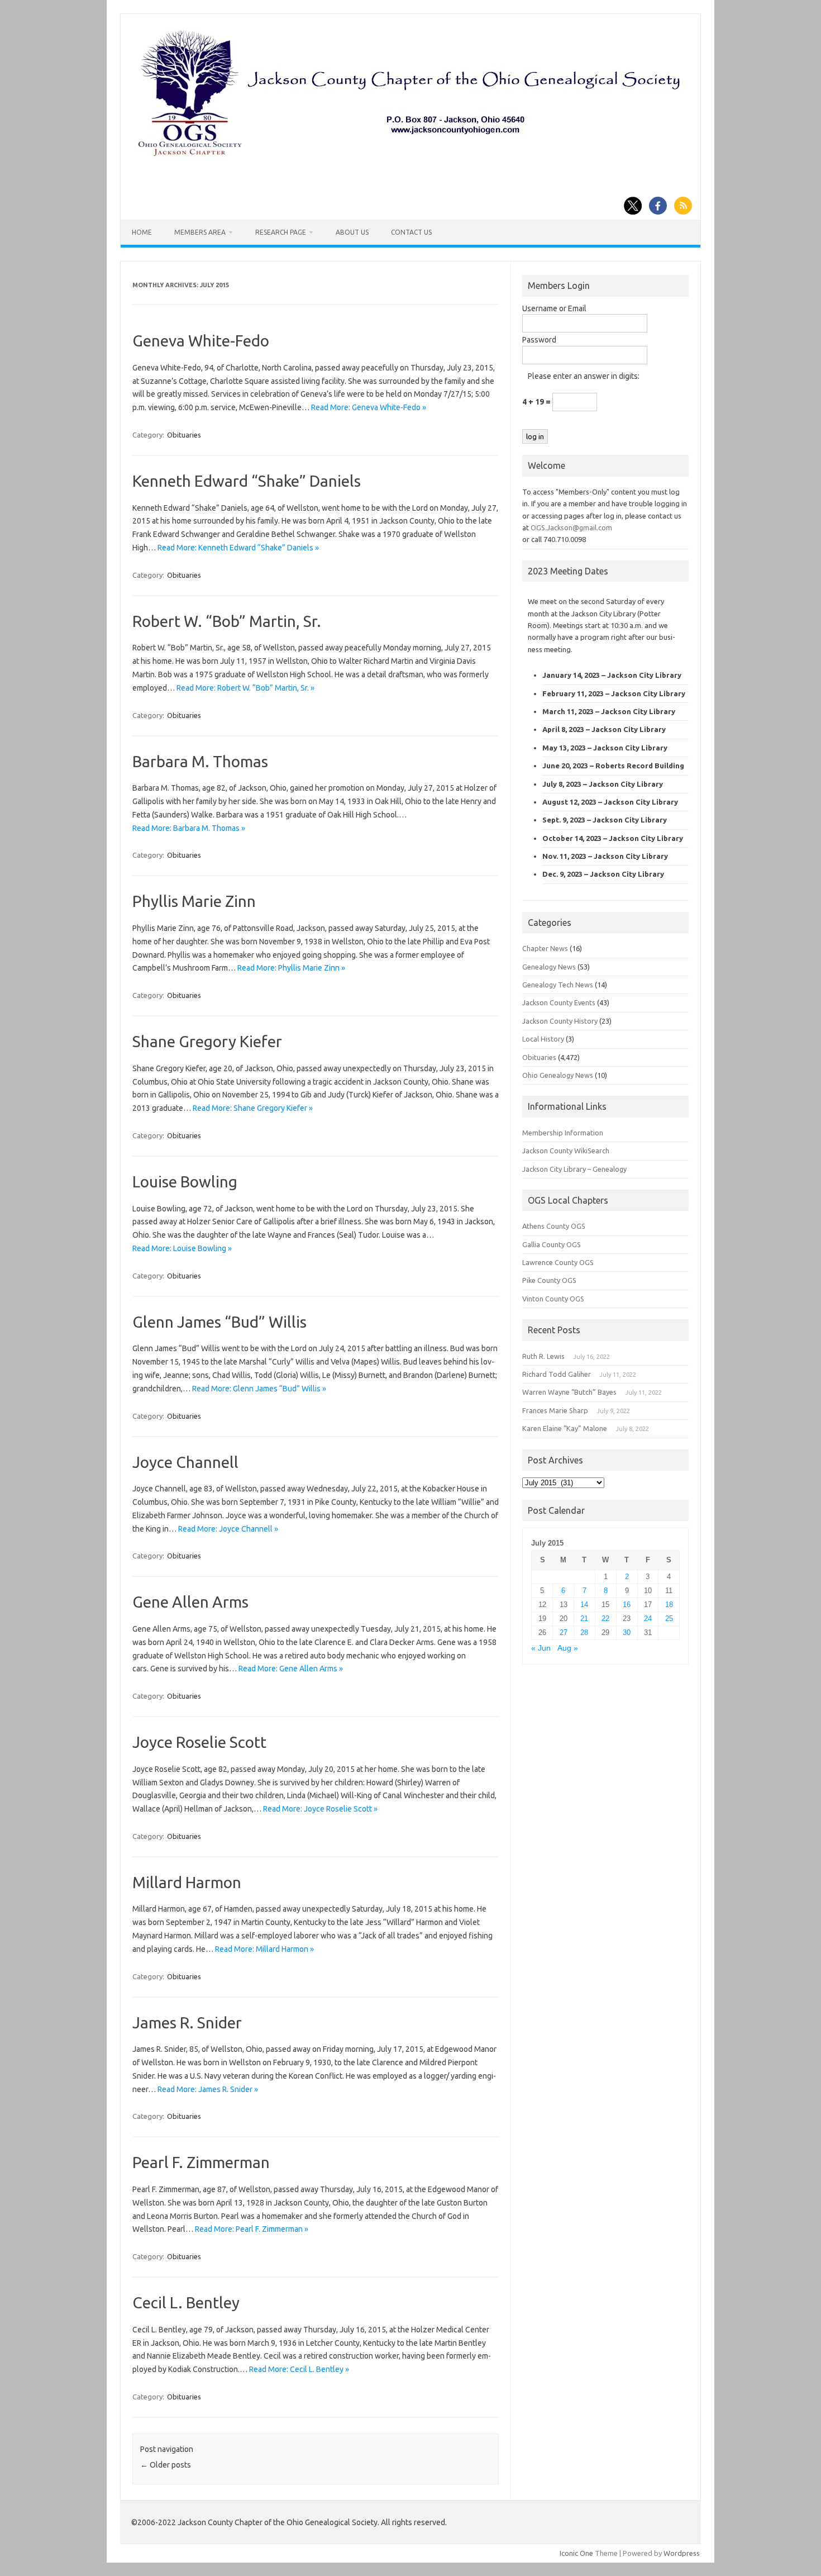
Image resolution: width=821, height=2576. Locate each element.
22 (605, 1619)
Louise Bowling (185, 1182)
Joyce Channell (185, 1462)
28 (584, 1632)
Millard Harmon (187, 1882)
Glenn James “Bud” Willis (219, 1322)
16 (627, 1605)
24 (648, 1619)
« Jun (541, 1648)
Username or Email (554, 308)
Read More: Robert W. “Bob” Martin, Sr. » (245, 688)
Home (142, 232)
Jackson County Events (559, 1002)
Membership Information (563, 1133)
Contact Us (411, 232)
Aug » (568, 1648)
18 (669, 1605)
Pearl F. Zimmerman (201, 2162)
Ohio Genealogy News (558, 1075)
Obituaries (184, 435)
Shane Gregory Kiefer (207, 1041)
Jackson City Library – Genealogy (574, 1169)
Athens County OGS (554, 1226)
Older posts (166, 2465)
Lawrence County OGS (558, 1262)
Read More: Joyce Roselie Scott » (320, 1809)
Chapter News (545, 948)
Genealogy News (549, 967)
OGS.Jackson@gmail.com (571, 527)
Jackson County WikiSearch (566, 1151)
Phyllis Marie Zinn (194, 901)
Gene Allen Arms (190, 1602)
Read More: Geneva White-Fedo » (369, 407)
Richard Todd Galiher (557, 1374)
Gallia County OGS (552, 1244)
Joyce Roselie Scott (199, 1742)
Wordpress (682, 2553)
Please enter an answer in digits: (584, 376)
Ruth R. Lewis (543, 1356)
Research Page (281, 232)
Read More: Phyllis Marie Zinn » (291, 968)
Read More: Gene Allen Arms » (291, 1669)
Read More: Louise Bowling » (182, 1248)
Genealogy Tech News (558, 985)
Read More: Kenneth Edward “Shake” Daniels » (238, 548)
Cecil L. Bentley (186, 2302)
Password (539, 340)
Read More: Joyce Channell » (228, 1529)
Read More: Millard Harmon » (264, 1949)
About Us (352, 232)
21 (584, 1619)
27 (564, 1632)
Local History (543, 1039)
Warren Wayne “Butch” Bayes (569, 1392)
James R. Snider (187, 2023)
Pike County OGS (549, 1280)
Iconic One (576, 2553)
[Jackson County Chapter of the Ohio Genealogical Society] (409, 157)
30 (627, 1632)
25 (669, 1619)
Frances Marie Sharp (555, 1410)
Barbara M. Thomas (200, 761)
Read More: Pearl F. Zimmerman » (252, 2229)
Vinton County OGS (553, 1299)
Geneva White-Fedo (201, 341)
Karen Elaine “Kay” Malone (565, 1428)
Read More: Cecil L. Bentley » (299, 2369)
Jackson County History (560, 1021)
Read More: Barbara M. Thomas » (189, 828)
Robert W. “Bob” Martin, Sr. (227, 621)
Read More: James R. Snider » (208, 2089)
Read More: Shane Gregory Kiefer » (253, 1108)
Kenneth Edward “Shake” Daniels (247, 481)
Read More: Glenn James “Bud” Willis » (259, 1389)
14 (584, 1605)
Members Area (200, 232)
